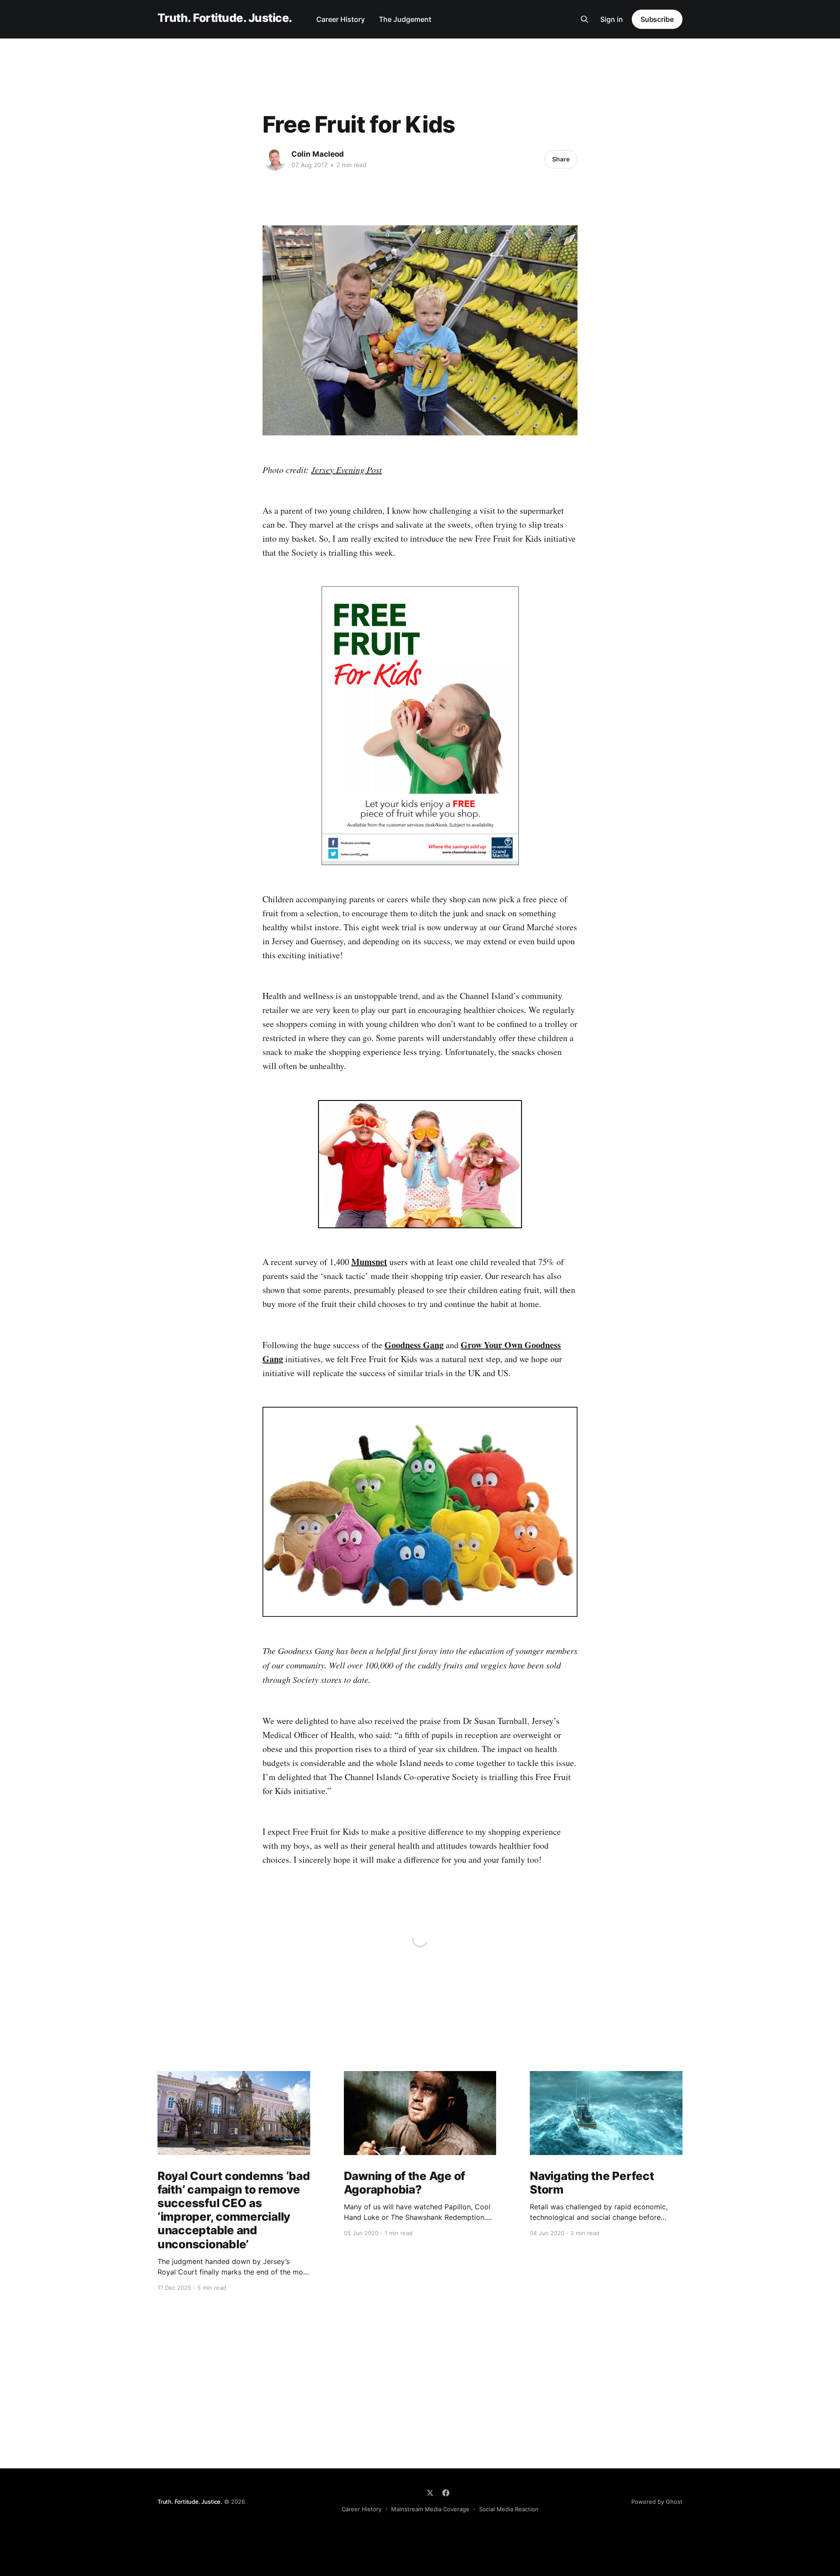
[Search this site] (584, 19)
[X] (430, 2493)
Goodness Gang (414, 1345)
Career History (341, 19)
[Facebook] (446, 2493)
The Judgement (405, 19)
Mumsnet (369, 1262)
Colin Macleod (318, 154)
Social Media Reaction (509, 2509)
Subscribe (657, 19)
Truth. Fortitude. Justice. (225, 18)
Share (561, 159)
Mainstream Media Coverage (430, 2509)
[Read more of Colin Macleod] (275, 159)
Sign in (612, 19)
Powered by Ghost (657, 2502)
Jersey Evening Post (346, 470)
